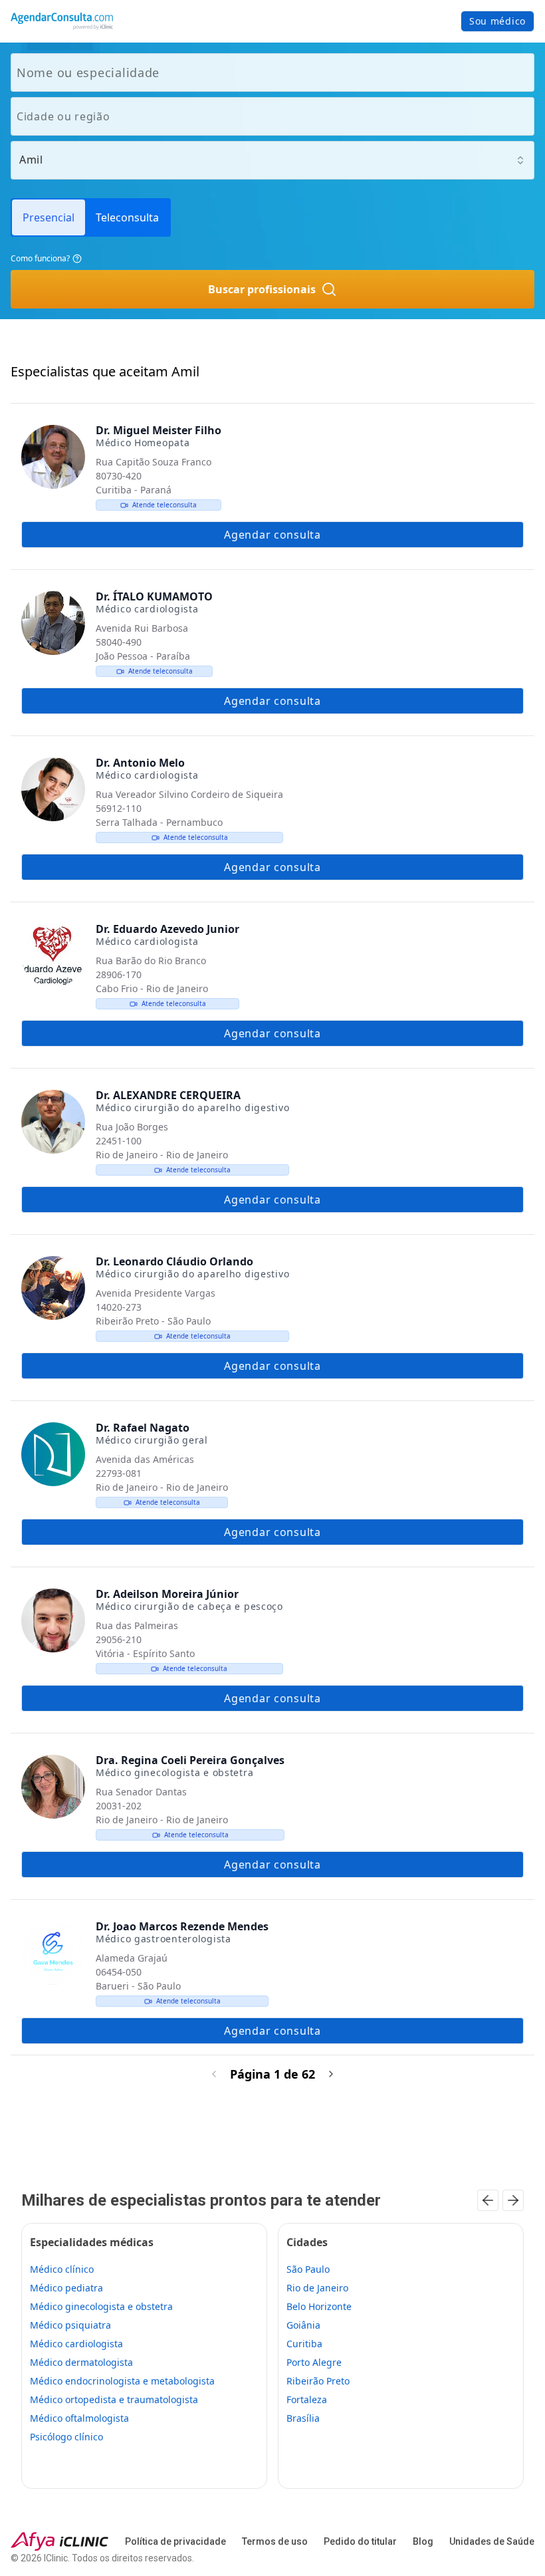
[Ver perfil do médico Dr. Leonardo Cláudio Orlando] (53, 1288)
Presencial (49, 217)
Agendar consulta (272, 535)
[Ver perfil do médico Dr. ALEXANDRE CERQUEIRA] (53, 1122)
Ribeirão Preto (318, 2381)
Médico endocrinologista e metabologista (122, 2381)
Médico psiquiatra (70, 2325)
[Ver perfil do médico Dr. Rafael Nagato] (53, 1454)
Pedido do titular (360, 2541)
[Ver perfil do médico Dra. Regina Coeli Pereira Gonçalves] (53, 1787)
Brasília (303, 2418)
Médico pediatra (66, 2288)
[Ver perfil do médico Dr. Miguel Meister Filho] (53, 457)
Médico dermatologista (81, 2362)
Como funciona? (40, 258)
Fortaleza (307, 2399)
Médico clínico (62, 2269)
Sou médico (497, 21)
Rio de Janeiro (317, 2288)
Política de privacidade (175, 2541)
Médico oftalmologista (79, 2418)
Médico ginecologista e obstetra (101, 2306)
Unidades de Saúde (492, 2541)
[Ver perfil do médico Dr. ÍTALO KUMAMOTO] (53, 623)
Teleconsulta (127, 217)
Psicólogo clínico (66, 2437)
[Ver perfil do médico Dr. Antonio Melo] (53, 789)
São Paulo (308, 2269)
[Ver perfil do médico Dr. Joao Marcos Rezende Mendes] (53, 1953)
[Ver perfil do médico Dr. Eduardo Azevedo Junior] (53, 956)
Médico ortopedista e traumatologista (114, 2399)
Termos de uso (275, 2541)
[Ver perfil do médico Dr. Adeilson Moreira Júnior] (53, 1620)
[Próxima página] (331, 2074)
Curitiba (304, 2344)
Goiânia (303, 2325)
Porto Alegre (314, 2362)
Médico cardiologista (76, 2344)
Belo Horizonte (319, 2306)
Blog (423, 2541)
